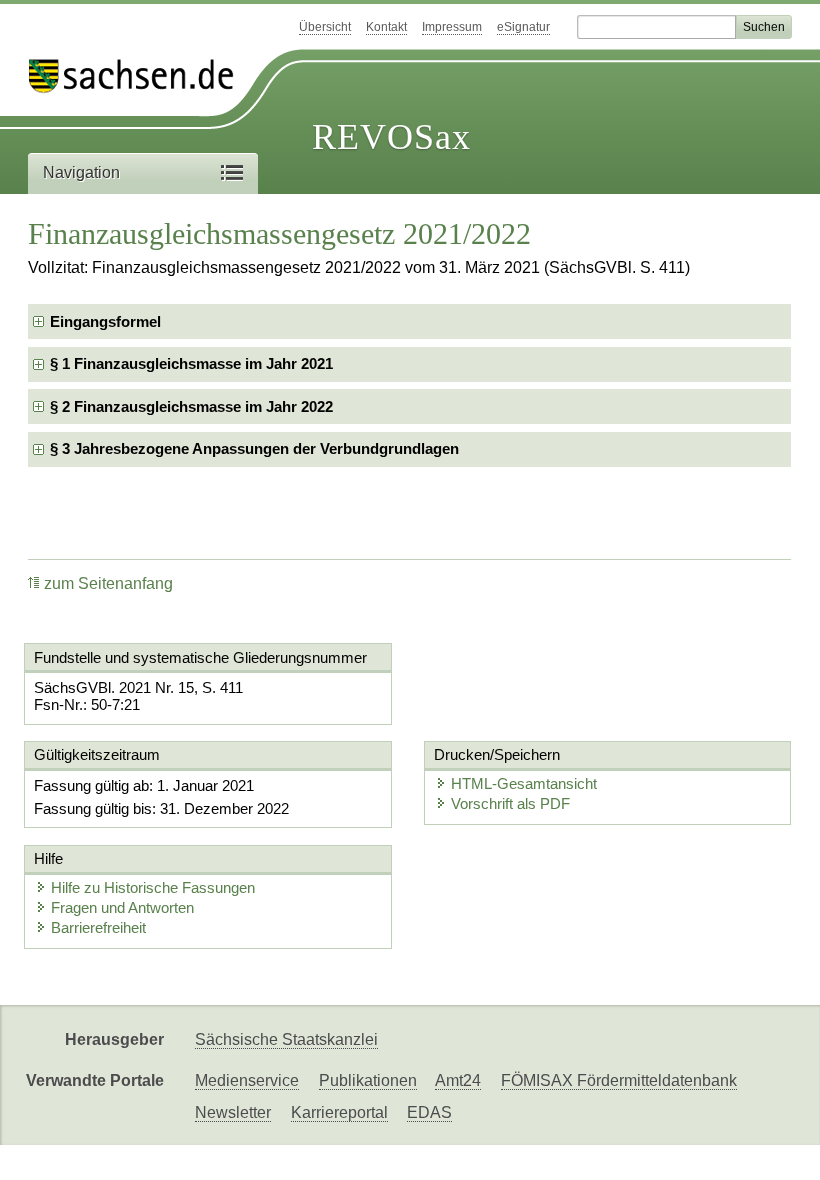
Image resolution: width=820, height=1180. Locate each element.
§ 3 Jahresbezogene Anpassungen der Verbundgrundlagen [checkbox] (254, 448)
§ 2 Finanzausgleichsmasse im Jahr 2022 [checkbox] (191, 406)
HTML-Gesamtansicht (524, 783)
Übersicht (325, 27)
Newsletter (233, 1112)
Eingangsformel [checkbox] (105, 321)
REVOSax (391, 137)
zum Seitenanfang (108, 583)
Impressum (452, 27)
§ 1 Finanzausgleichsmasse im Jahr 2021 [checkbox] (191, 363)
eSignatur (523, 27)
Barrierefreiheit (98, 927)
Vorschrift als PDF (510, 803)
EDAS (429, 1112)
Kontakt (386, 27)
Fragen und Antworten (122, 907)
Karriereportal (339, 1112)
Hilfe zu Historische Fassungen (153, 887)
